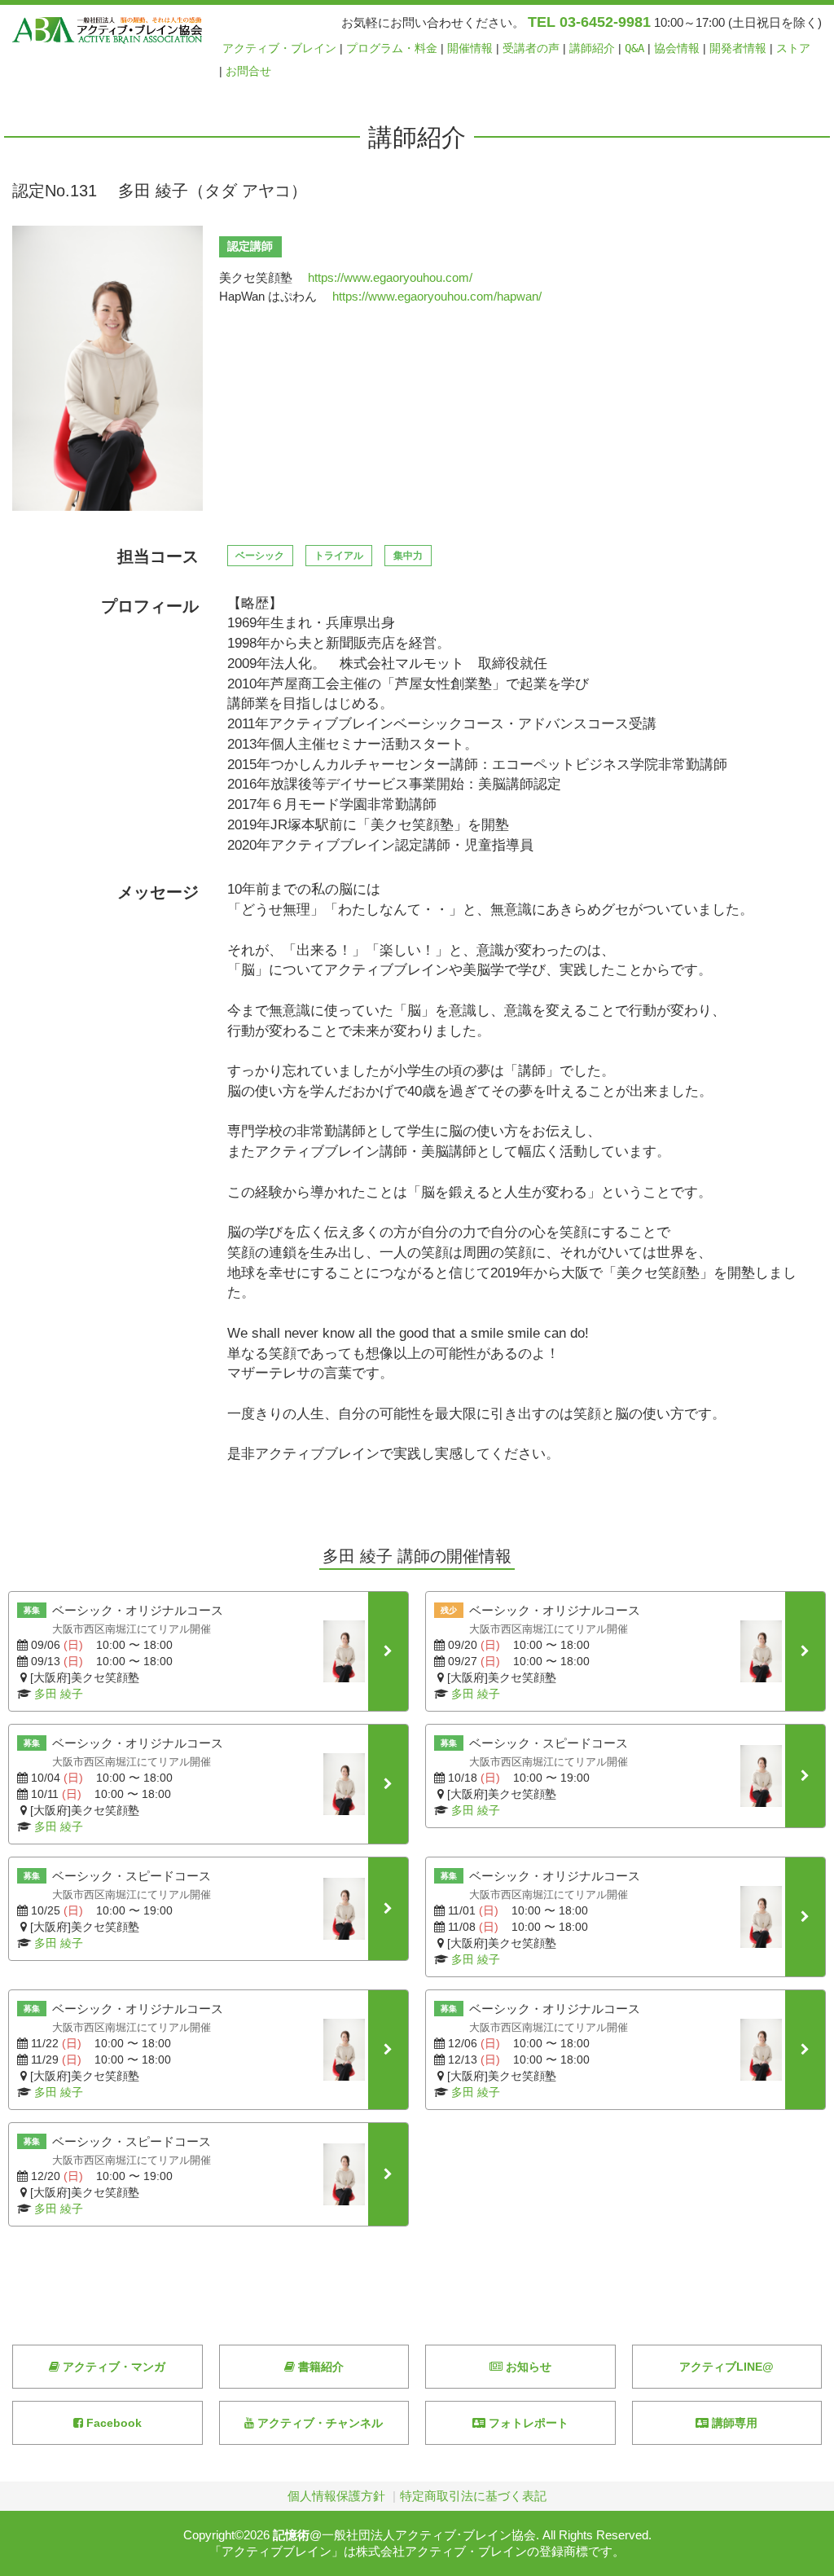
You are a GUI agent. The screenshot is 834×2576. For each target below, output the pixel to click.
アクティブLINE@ (726, 2367)
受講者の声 (531, 48)
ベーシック (260, 556)
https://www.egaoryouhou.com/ (390, 277)
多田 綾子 (59, 1694)
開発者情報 (738, 48)
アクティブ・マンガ (112, 2367)
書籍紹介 (319, 2367)
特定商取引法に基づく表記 (473, 2496)
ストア (793, 48)
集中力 (408, 556)
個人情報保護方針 (336, 2496)
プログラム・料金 (392, 48)
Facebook (112, 2423)
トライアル (339, 556)
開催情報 (470, 48)
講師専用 (733, 2423)
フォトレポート (527, 2423)
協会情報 (677, 48)
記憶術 (291, 2535)
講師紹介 (592, 48)
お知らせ (527, 2367)
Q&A (634, 48)
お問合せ (248, 71)
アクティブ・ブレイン (279, 48)
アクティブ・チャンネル (318, 2423)
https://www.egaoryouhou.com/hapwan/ (437, 296)
